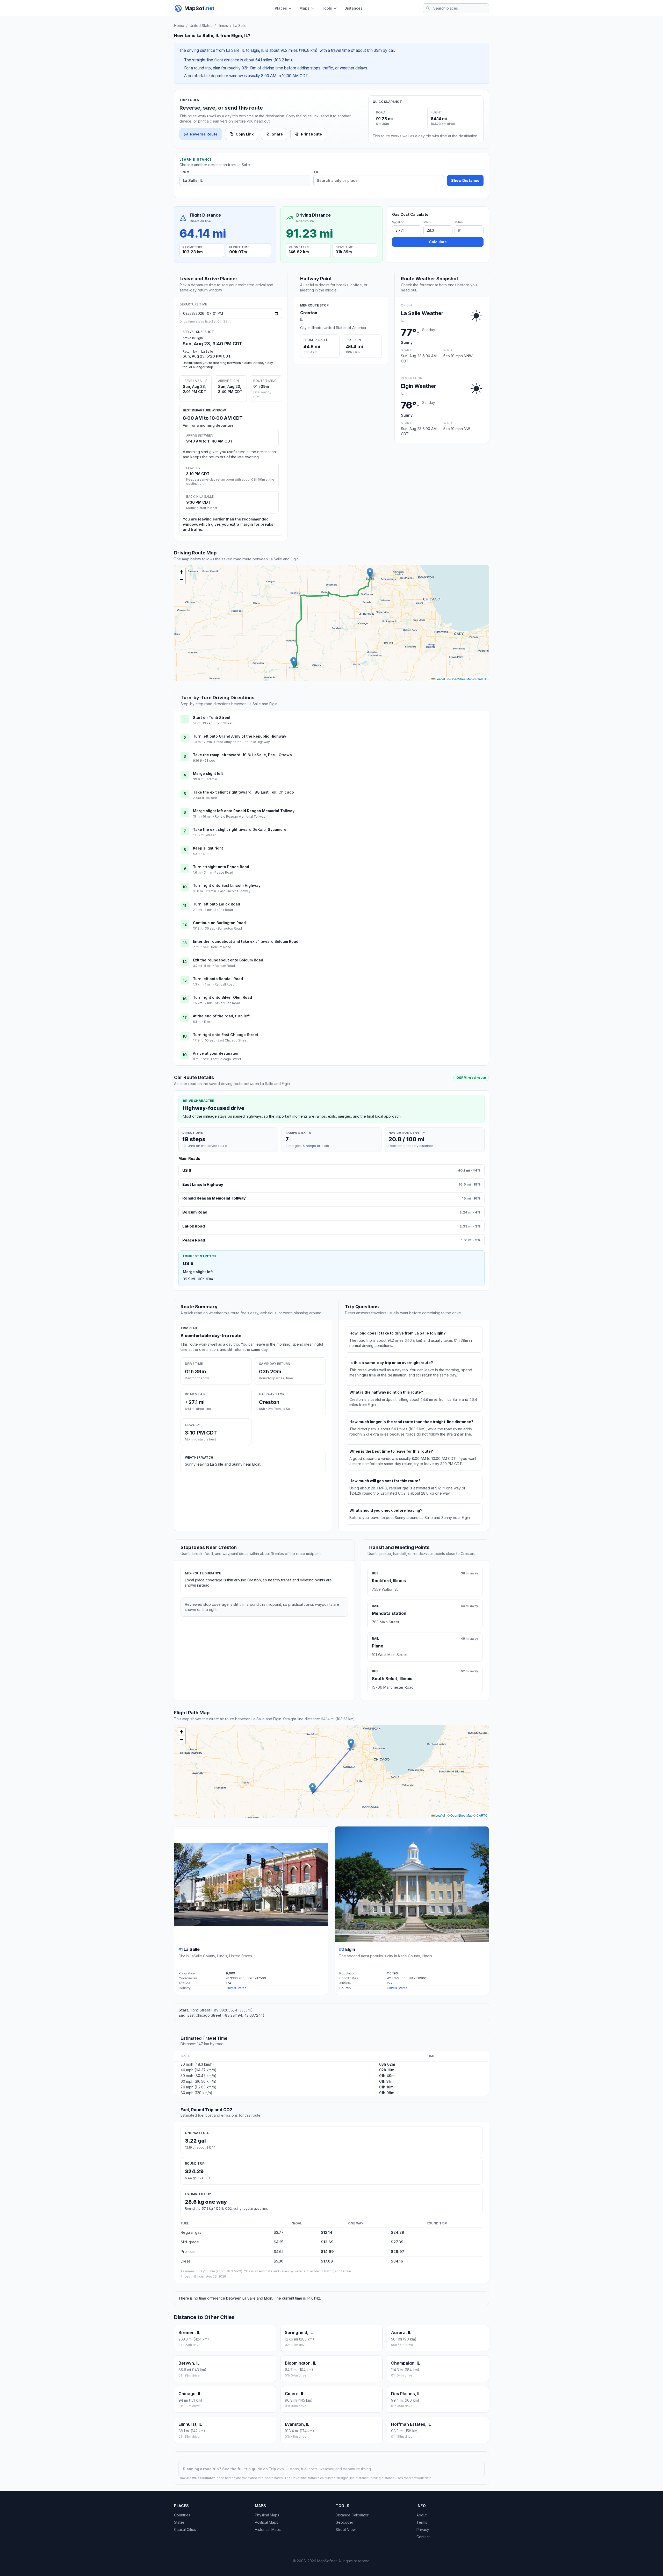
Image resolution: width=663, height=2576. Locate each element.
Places (281, 8)
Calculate (438, 242)
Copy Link (245, 134)
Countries (182, 2515)
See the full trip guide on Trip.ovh (254, 2469)
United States (201, 26)
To (316, 172)
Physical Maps (267, 2515)
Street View (346, 2529)
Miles (459, 222)
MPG (427, 222)
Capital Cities (185, 2529)
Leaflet (440, 679)
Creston (309, 313)
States (179, 2522)
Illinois (223, 26)
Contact (423, 2537)
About (421, 2515)
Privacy (423, 2529)
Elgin (350, 1949)
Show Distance (465, 180)
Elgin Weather (419, 386)
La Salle (240, 26)
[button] (294, 662)
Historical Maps (268, 2529)
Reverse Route (204, 134)
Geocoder (344, 2522)
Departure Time (193, 304)
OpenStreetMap (462, 679)
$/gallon (398, 222)
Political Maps (266, 2522)
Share (277, 134)
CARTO (482, 679)
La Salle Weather (422, 313)
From (185, 172)
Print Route (311, 134)
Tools (327, 8)
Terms (422, 2522)
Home (179, 26)
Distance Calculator (352, 2515)
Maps (304, 8)
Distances (354, 8)
